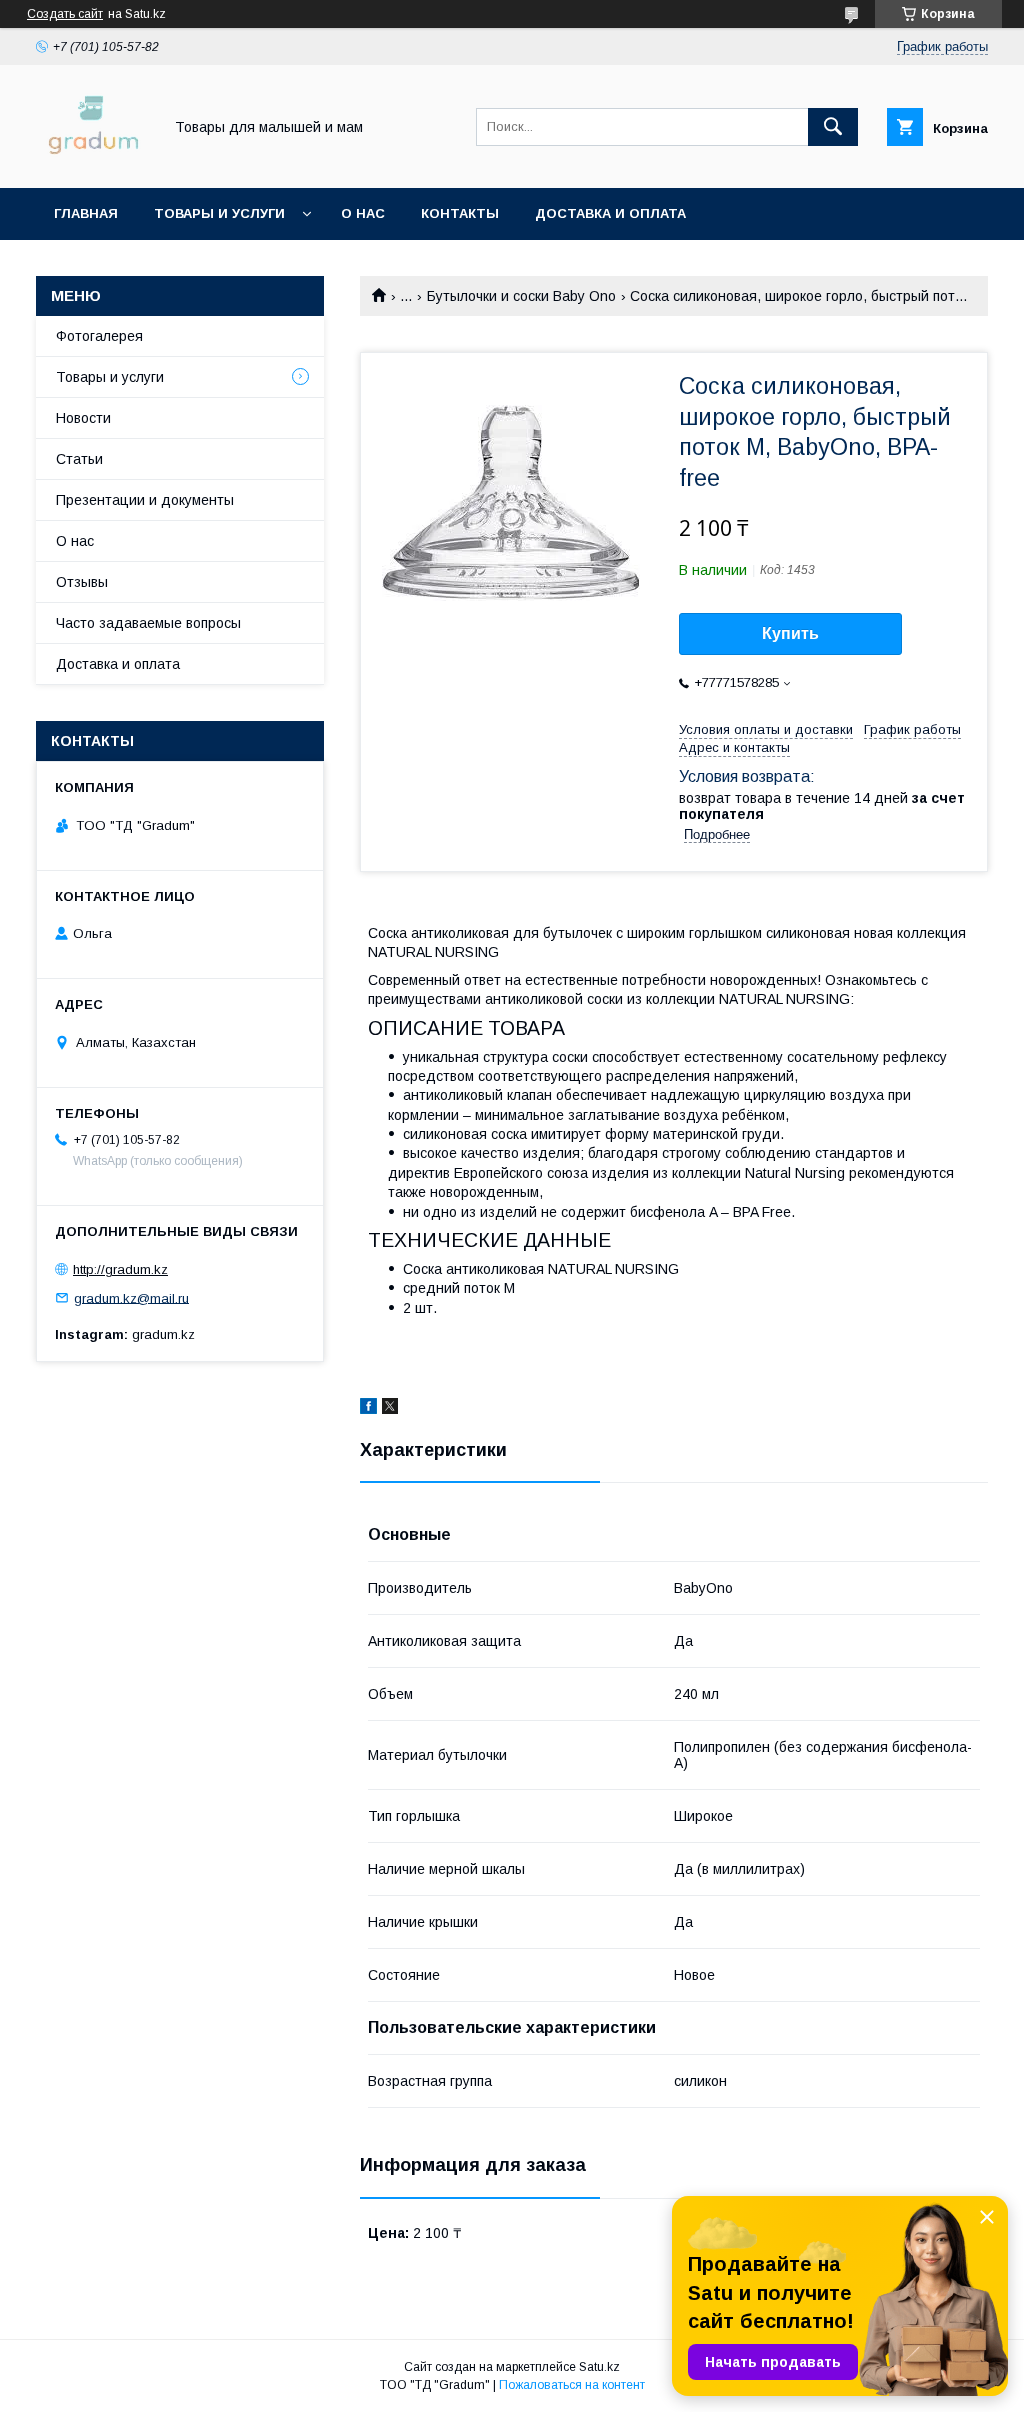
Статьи (79, 459)
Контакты (460, 213)
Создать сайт (65, 14)
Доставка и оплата (610, 213)
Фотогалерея (99, 336)
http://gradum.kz (120, 1269)
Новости (83, 418)
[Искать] (833, 127)
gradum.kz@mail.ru (131, 1297)
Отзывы (82, 582)
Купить (790, 633)
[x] (390, 1409)
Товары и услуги (219, 213)
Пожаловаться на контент (572, 2385)
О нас (363, 213)
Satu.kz (599, 2367)
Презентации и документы (145, 500)
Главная (86, 213)
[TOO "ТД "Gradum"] (93, 162)
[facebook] (368, 1409)
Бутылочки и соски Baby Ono (521, 296)
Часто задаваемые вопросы (148, 623)
